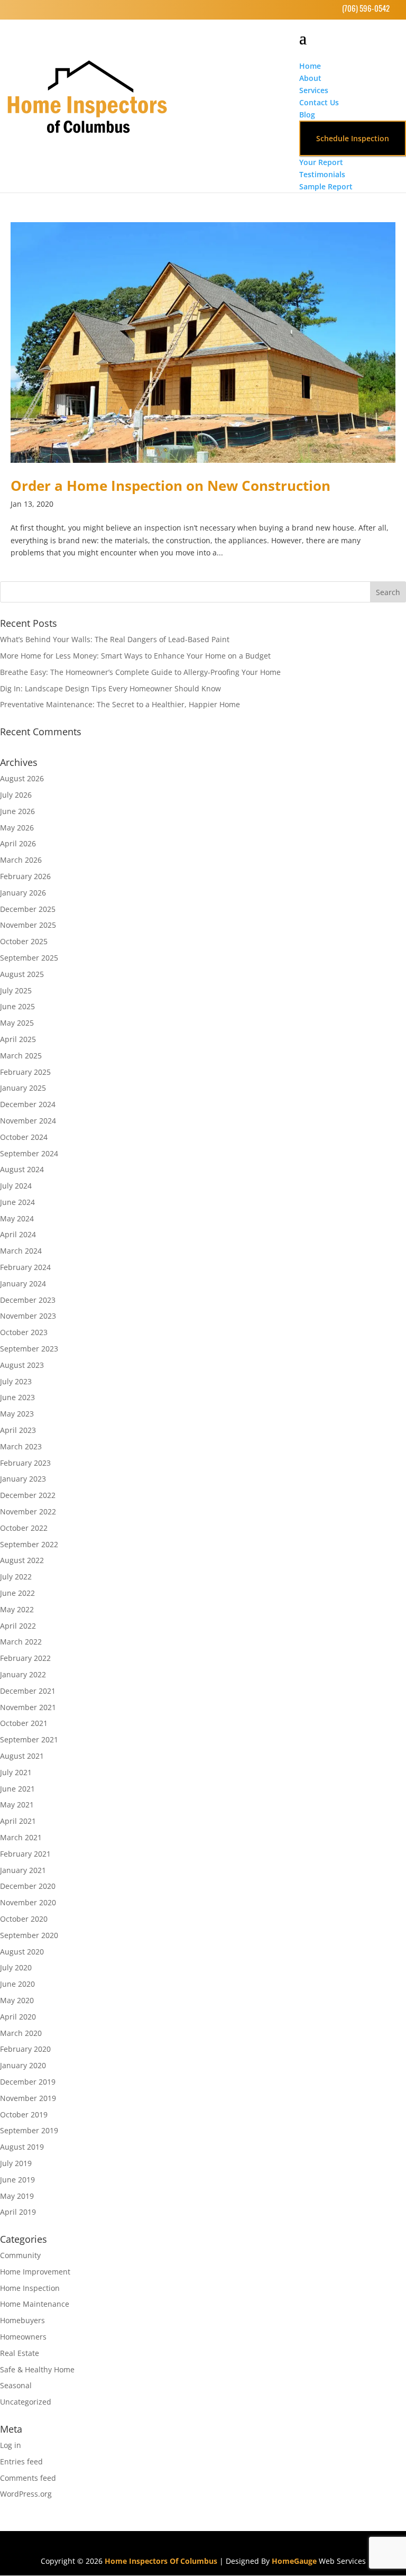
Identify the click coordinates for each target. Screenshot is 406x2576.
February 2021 (25, 1854)
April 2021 (18, 1821)
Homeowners (23, 2337)
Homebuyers (22, 2320)
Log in (11, 2445)
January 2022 (23, 1674)
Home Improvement (35, 2272)
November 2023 (28, 1316)
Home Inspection (30, 2288)
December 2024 (28, 1104)
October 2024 (24, 1137)
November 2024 (28, 1121)
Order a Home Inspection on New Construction (170, 486)
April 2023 (18, 1430)
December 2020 (28, 1886)
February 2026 (25, 876)
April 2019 (18, 2212)
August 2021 (22, 1756)
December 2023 (28, 1300)
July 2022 (16, 1577)
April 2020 (18, 2017)
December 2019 (28, 2082)
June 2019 (17, 2180)
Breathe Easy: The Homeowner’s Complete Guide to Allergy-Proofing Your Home (140, 672)
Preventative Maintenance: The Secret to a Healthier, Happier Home (120, 704)
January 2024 (23, 1284)
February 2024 (25, 1267)
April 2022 (18, 1626)
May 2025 (17, 1023)
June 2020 (17, 1984)
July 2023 (16, 1381)
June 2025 (17, 1006)
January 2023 (23, 1479)
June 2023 (17, 1397)
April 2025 (18, 1039)
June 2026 (17, 811)
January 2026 (23, 893)
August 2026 (22, 778)
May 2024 (17, 1218)
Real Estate (20, 2353)
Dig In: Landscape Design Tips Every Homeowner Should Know (110, 688)
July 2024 (16, 1186)
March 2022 (21, 1642)
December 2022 (28, 1495)
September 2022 (29, 1544)
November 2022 (28, 1511)
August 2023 (22, 1365)
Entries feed (21, 2461)
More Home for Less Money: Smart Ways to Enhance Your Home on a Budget (135, 656)
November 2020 (28, 1902)
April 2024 (18, 1234)
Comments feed (28, 2478)
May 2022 (17, 1609)
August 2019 (22, 2147)
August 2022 (22, 1560)
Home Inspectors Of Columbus (161, 2561)
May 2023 (17, 1414)
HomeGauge (294, 2561)
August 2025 (22, 974)
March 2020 (21, 2033)
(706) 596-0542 (366, 8)
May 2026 (17, 828)
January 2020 (23, 2065)
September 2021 (29, 1739)
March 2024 (21, 1251)
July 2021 (16, 1772)
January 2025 (23, 1088)
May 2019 (17, 2196)
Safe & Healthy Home (37, 2369)
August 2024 (22, 1169)
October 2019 (24, 2114)
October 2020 (24, 1919)
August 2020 (22, 1952)
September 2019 (29, 2130)
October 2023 (24, 1332)
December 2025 (28, 909)
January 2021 (23, 1870)
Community (20, 2255)
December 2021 (28, 1691)
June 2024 (17, 1202)
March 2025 (21, 1056)
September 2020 (29, 1935)
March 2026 (21, 860)
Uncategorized (26, 2402)
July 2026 (16, 795)
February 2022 (25, 1658)
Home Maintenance (35, 2304)
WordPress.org (26, 2494)
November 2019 (28, 2098)
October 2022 (24, 1528)
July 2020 (16, 1967)
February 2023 (25, 1463)
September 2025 (29, 958)
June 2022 (17, 1593)
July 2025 (16, 990)
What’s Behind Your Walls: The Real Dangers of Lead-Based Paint (115, 639)
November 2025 (28, 925)
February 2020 (25, 2049)
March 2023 (21, 1446)
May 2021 (17, 1805)
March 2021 (21, 1837)
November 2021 (28, 1707)
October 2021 (24, 1723)
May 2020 (17, 2000)
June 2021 (17, 1789)
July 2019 (16, 2163)
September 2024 (29, 1153)
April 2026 (18, 843)
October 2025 (24, 941)
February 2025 (25, 1072)
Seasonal (16, 2385)
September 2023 (29, 1349)
